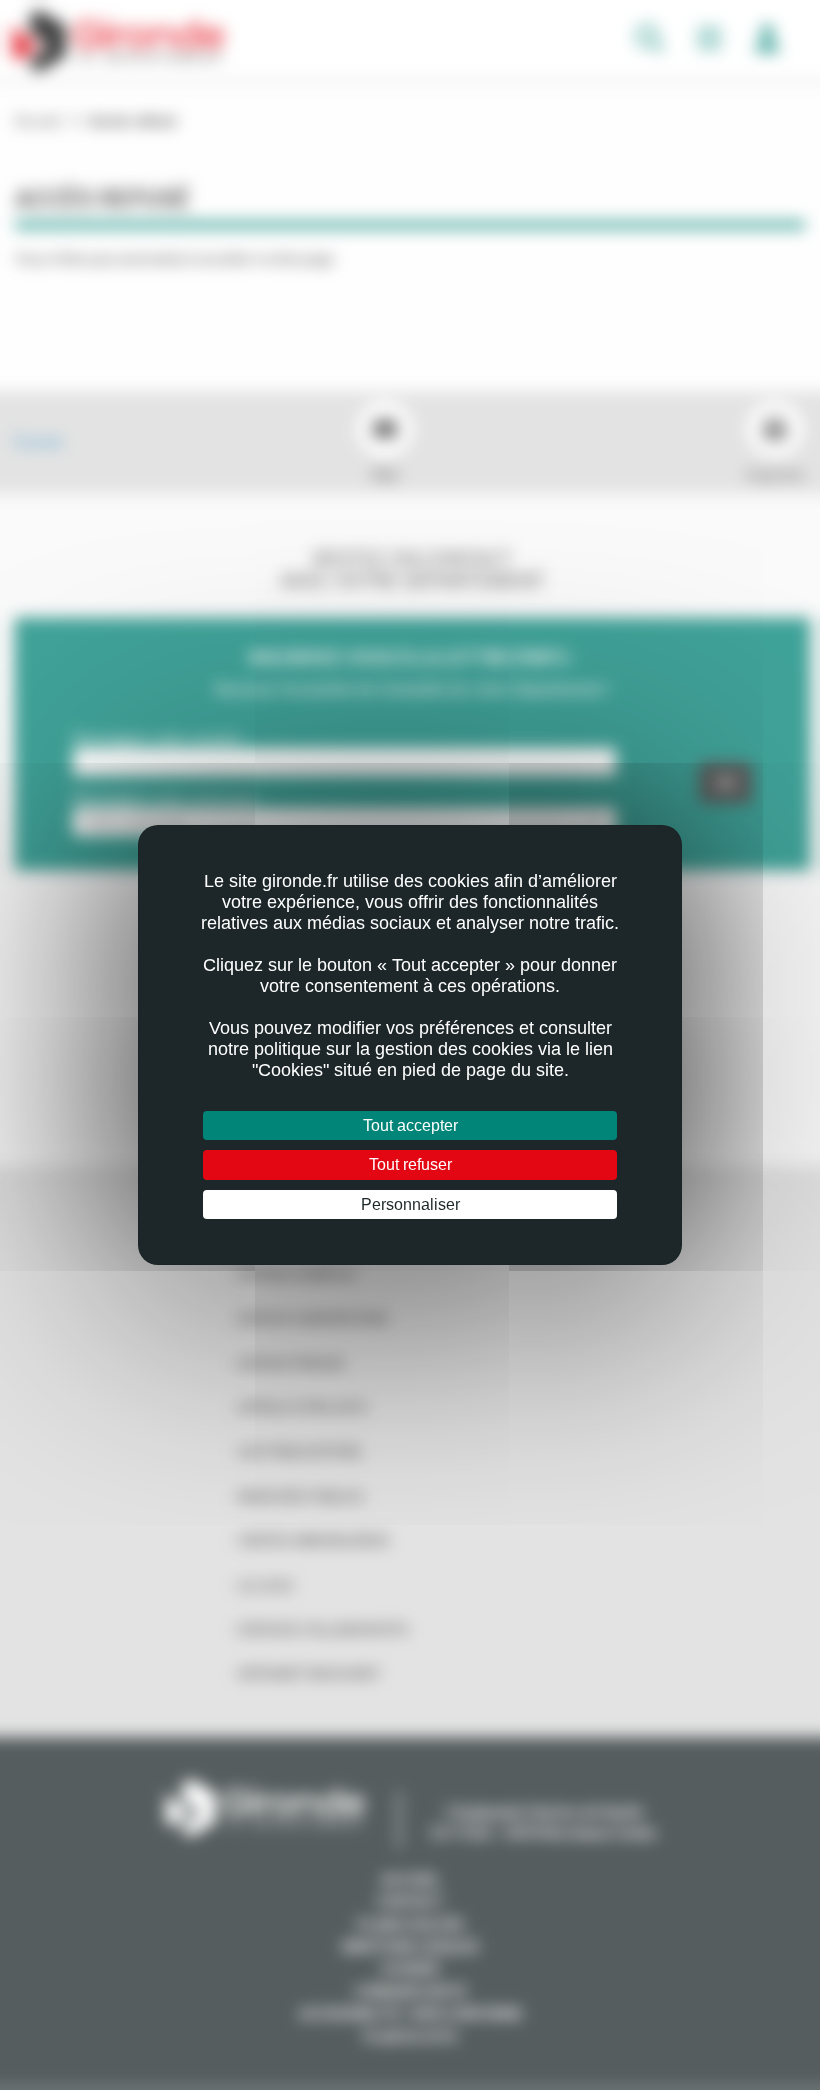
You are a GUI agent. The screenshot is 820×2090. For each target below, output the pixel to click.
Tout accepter (410, 1125)
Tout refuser (410, 1164)
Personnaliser (410, 1204)
